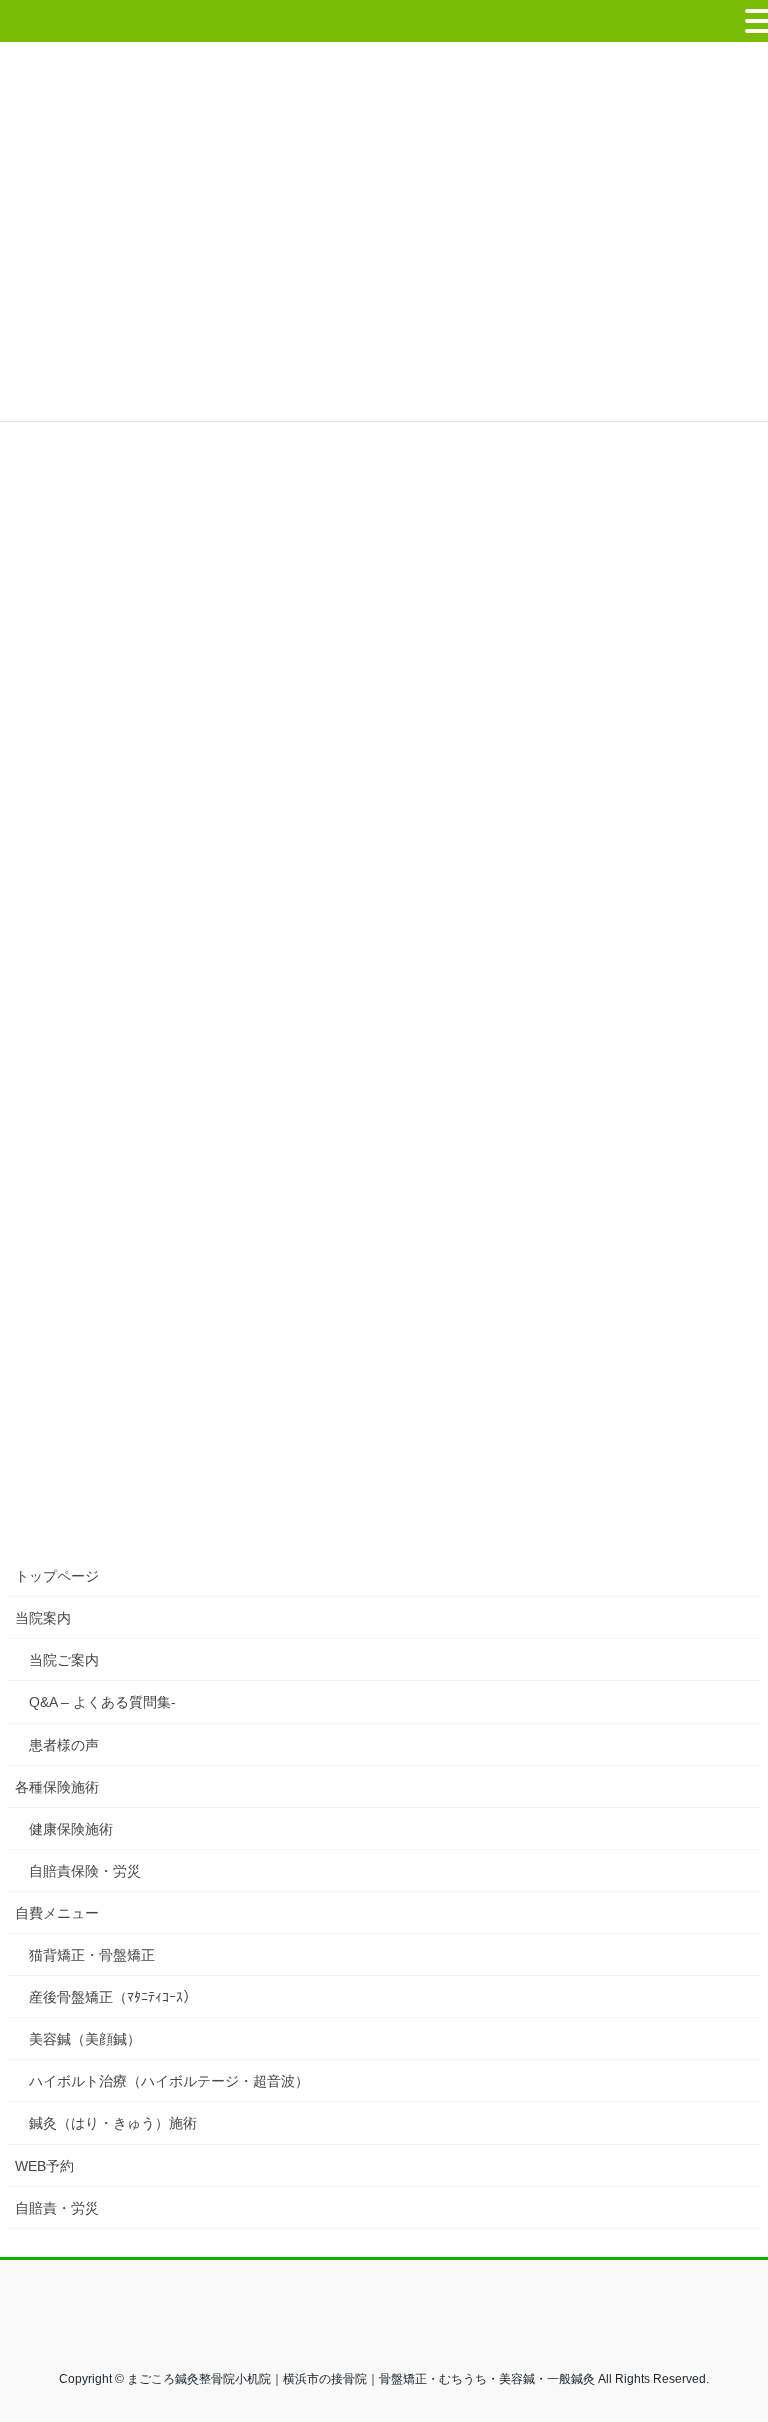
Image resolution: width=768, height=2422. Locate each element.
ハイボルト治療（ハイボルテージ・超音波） (169, 2081)
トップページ (57, 1576)
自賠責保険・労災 (85, 1871)
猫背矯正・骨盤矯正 (92, 1955)
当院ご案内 (64, 1660)
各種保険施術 (57, 1787)
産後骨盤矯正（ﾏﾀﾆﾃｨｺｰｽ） (113, 1997)
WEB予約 (44, 2166)
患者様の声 (64, 1745)
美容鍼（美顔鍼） (85, 2039)
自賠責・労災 (57, 2208)
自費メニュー (57, 1913)
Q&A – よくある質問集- (102, 1702)
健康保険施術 (71, 1829)
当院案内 (43, 1618)
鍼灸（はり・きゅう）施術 (113, 2123)
